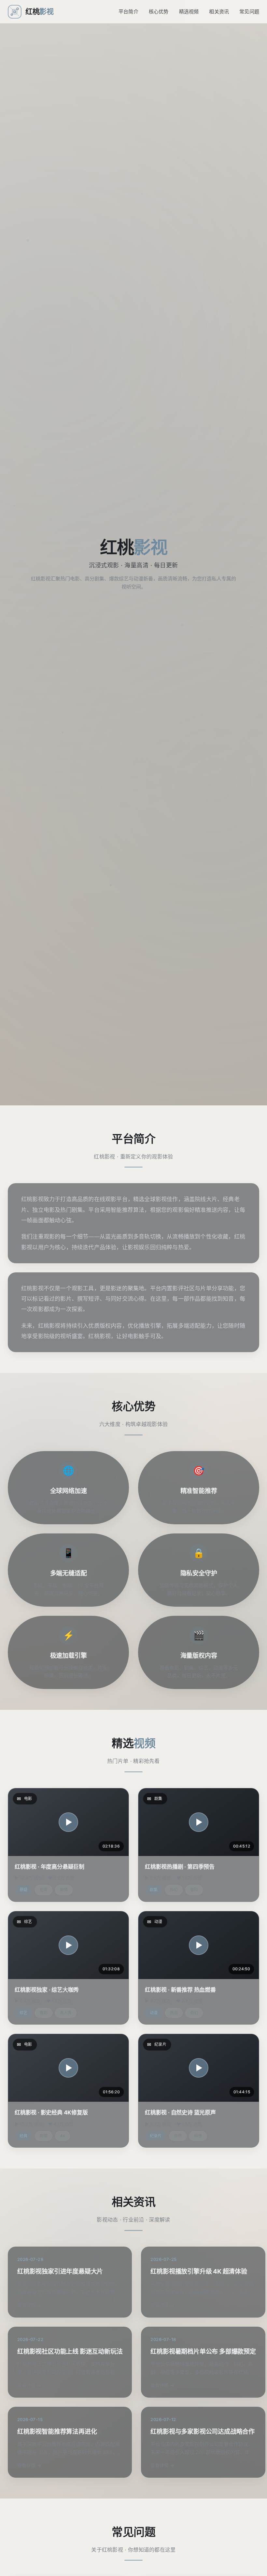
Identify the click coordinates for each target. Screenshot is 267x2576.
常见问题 (249, 12)
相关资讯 (219, 12)
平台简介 (128, 12)
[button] (68, 1822)
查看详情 (26, 2305)
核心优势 (159, 12)
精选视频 (189, 12)
